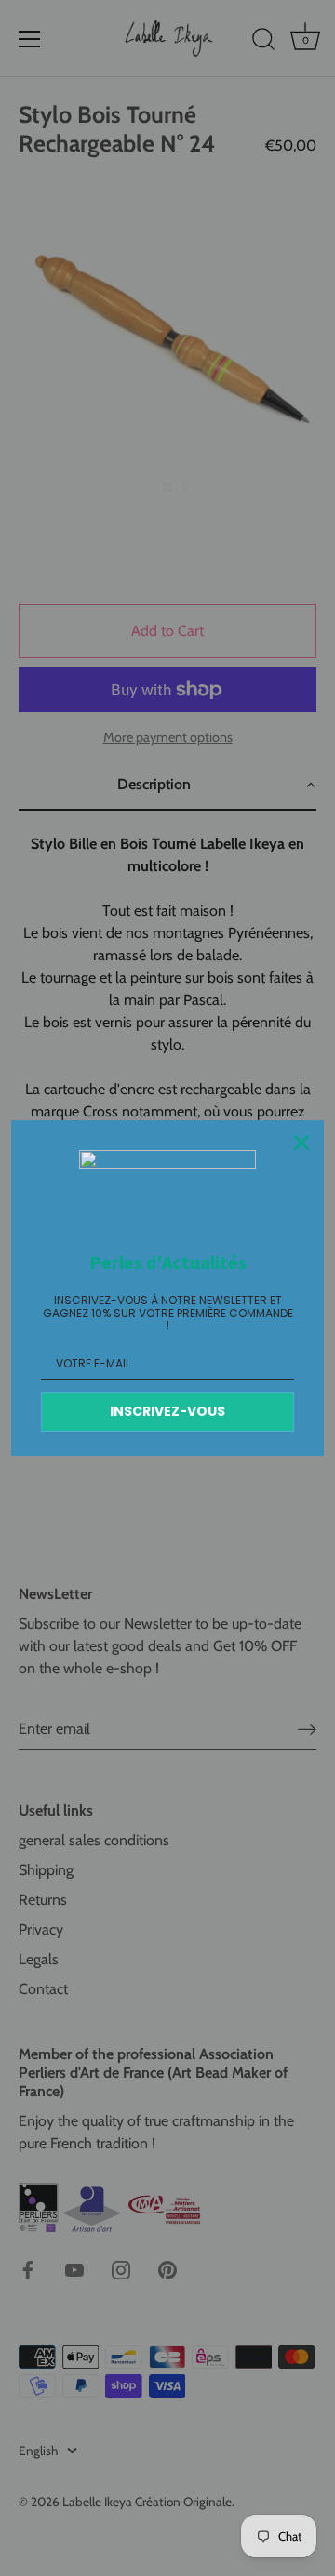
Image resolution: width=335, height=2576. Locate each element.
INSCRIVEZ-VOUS (167, 1411)
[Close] (301, 1143)
